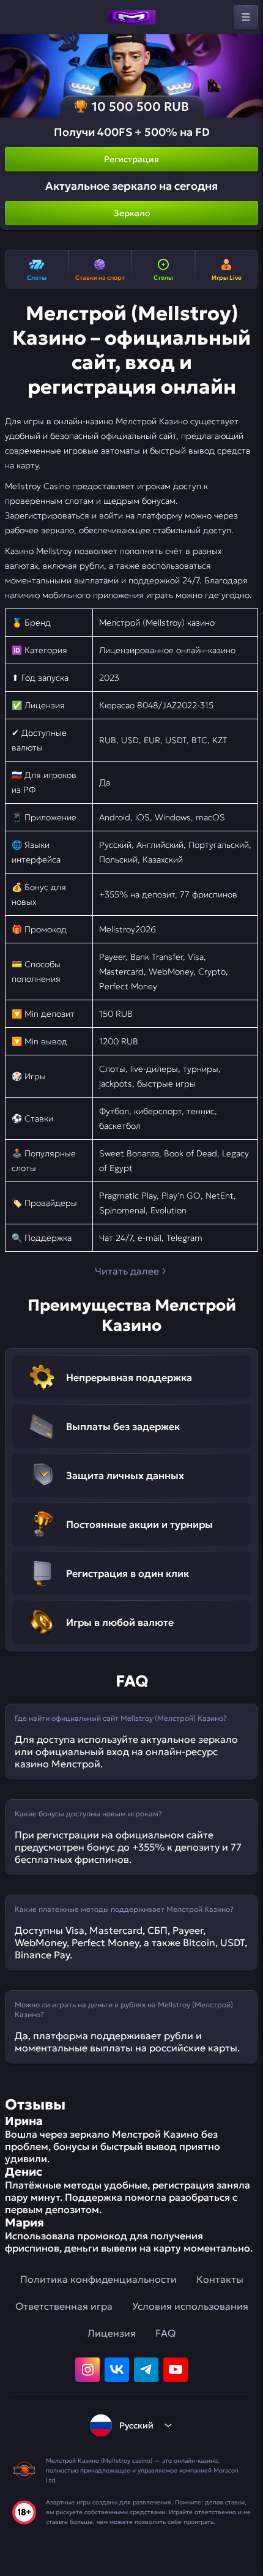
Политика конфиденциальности (98, 2279)
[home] (131, 17)
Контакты (220, 2279)
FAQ (165, 2333)
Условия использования (190, 2306)
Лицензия (112, 2333)
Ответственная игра (64, 2306)
